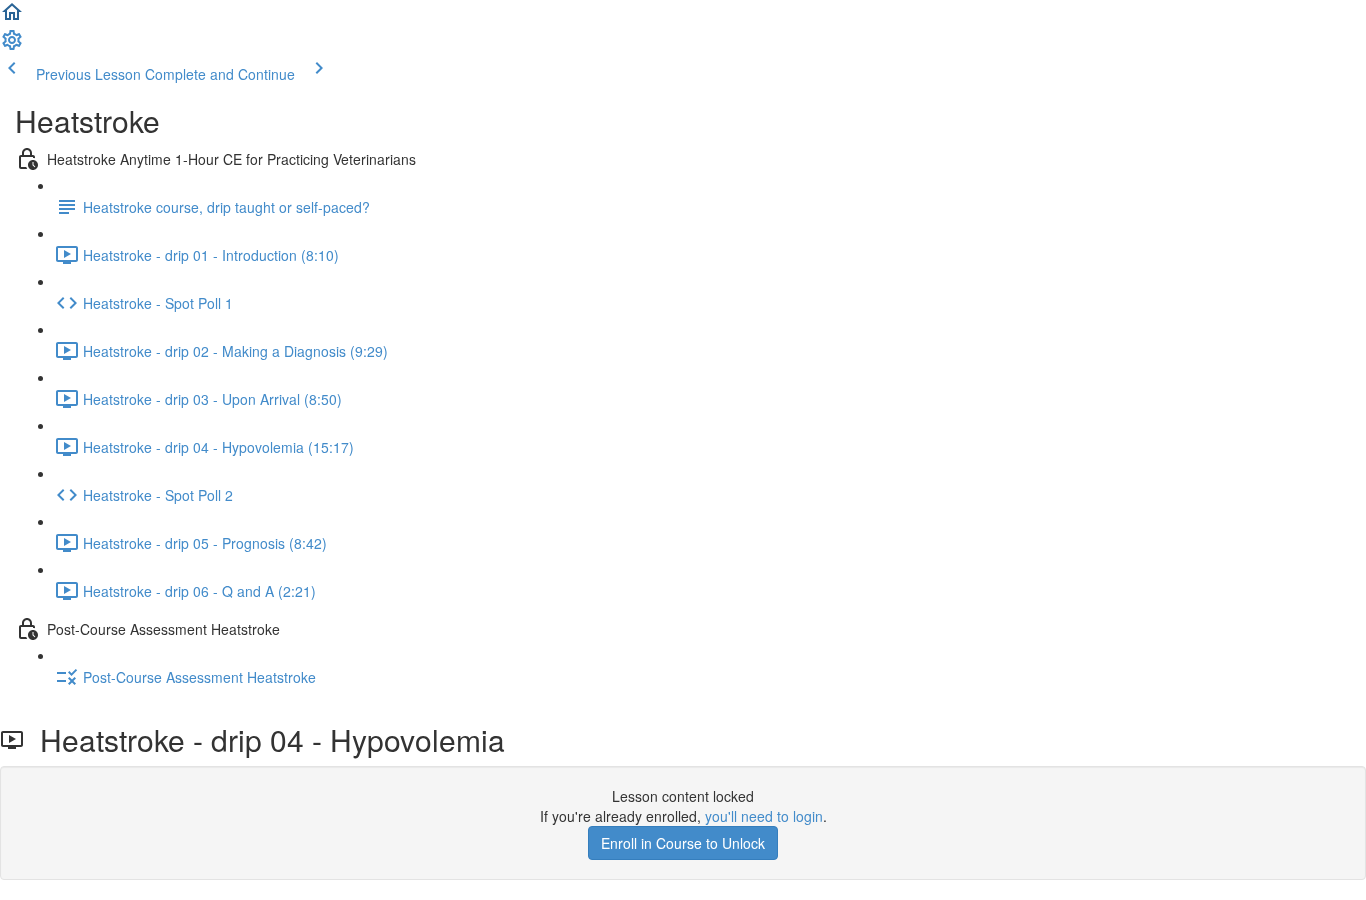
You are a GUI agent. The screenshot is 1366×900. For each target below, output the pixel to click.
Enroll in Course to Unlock (683, 843)
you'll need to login (764, 816)
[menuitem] (12, 46)
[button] (12, 18)
